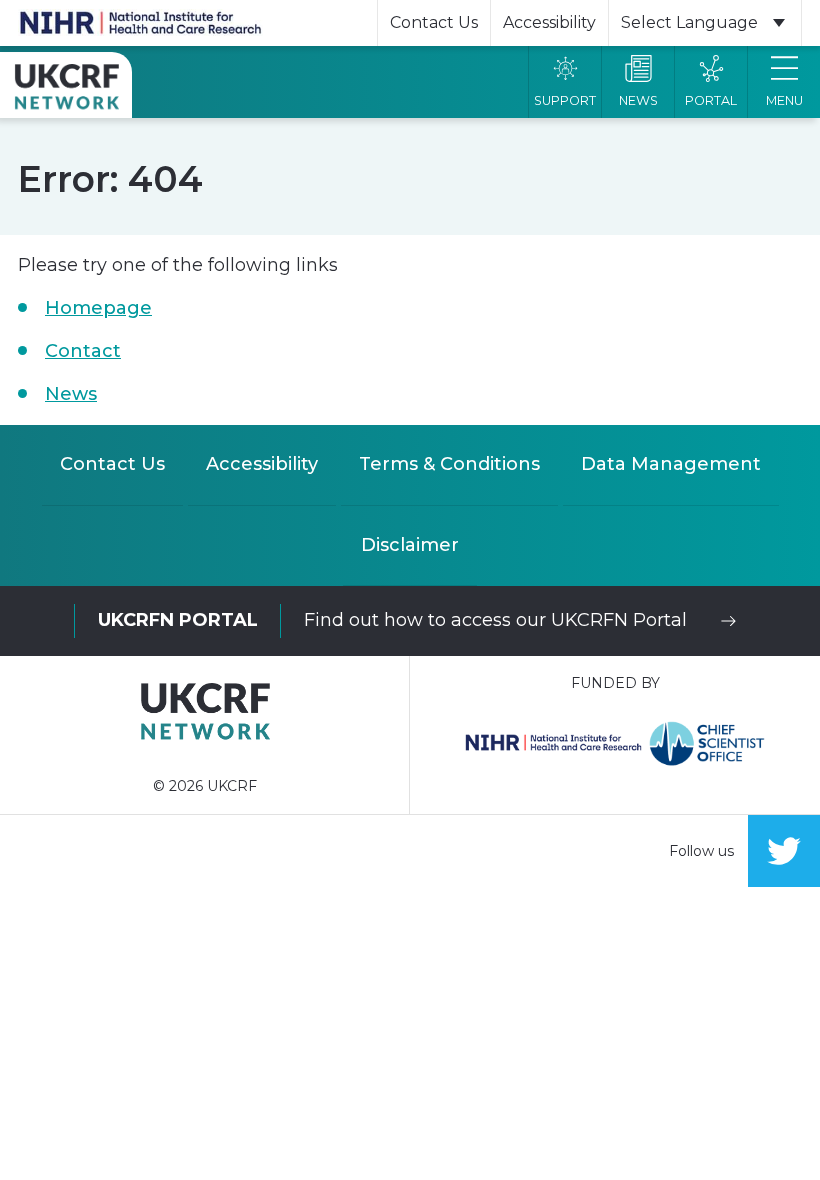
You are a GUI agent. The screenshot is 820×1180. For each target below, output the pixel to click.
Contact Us (434, 22)
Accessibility (549, 22)
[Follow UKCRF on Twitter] (784, 851)
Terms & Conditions (449, 464)
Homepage (98, 308)
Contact (83, 351)
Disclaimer (410, 545)
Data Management (671, 464)
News (71, 394)
